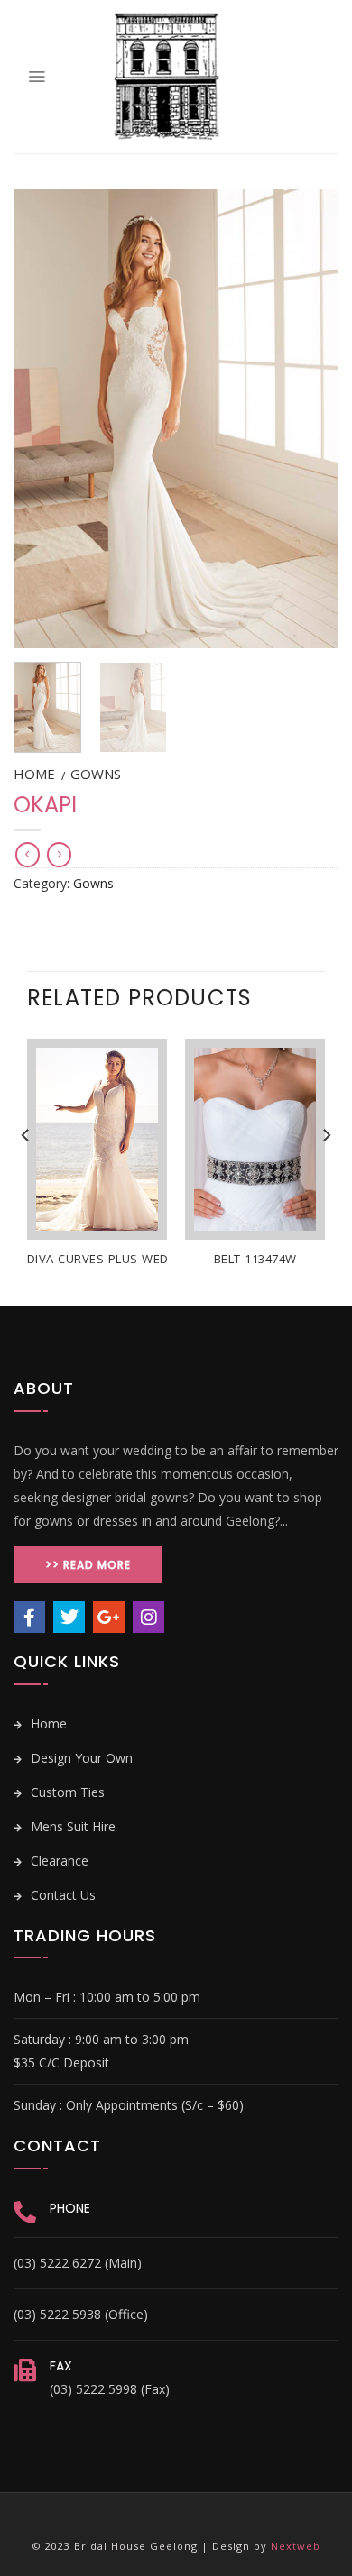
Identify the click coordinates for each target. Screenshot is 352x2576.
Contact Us (61, 1895)
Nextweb (296, 2546)
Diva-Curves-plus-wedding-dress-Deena (155, 1259)
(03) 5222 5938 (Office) (81, 2314)
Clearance (58, 1861)
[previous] (42, 419)
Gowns (96, 774)
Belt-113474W (255, 1259)
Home (34, 774)
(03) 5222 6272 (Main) (78, 2263)
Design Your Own (80, 1758)
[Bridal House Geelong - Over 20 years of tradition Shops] (167, 77)
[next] (310, 419)
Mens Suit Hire (71, 1826)
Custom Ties (66, 1792)
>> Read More (88, 1565)
